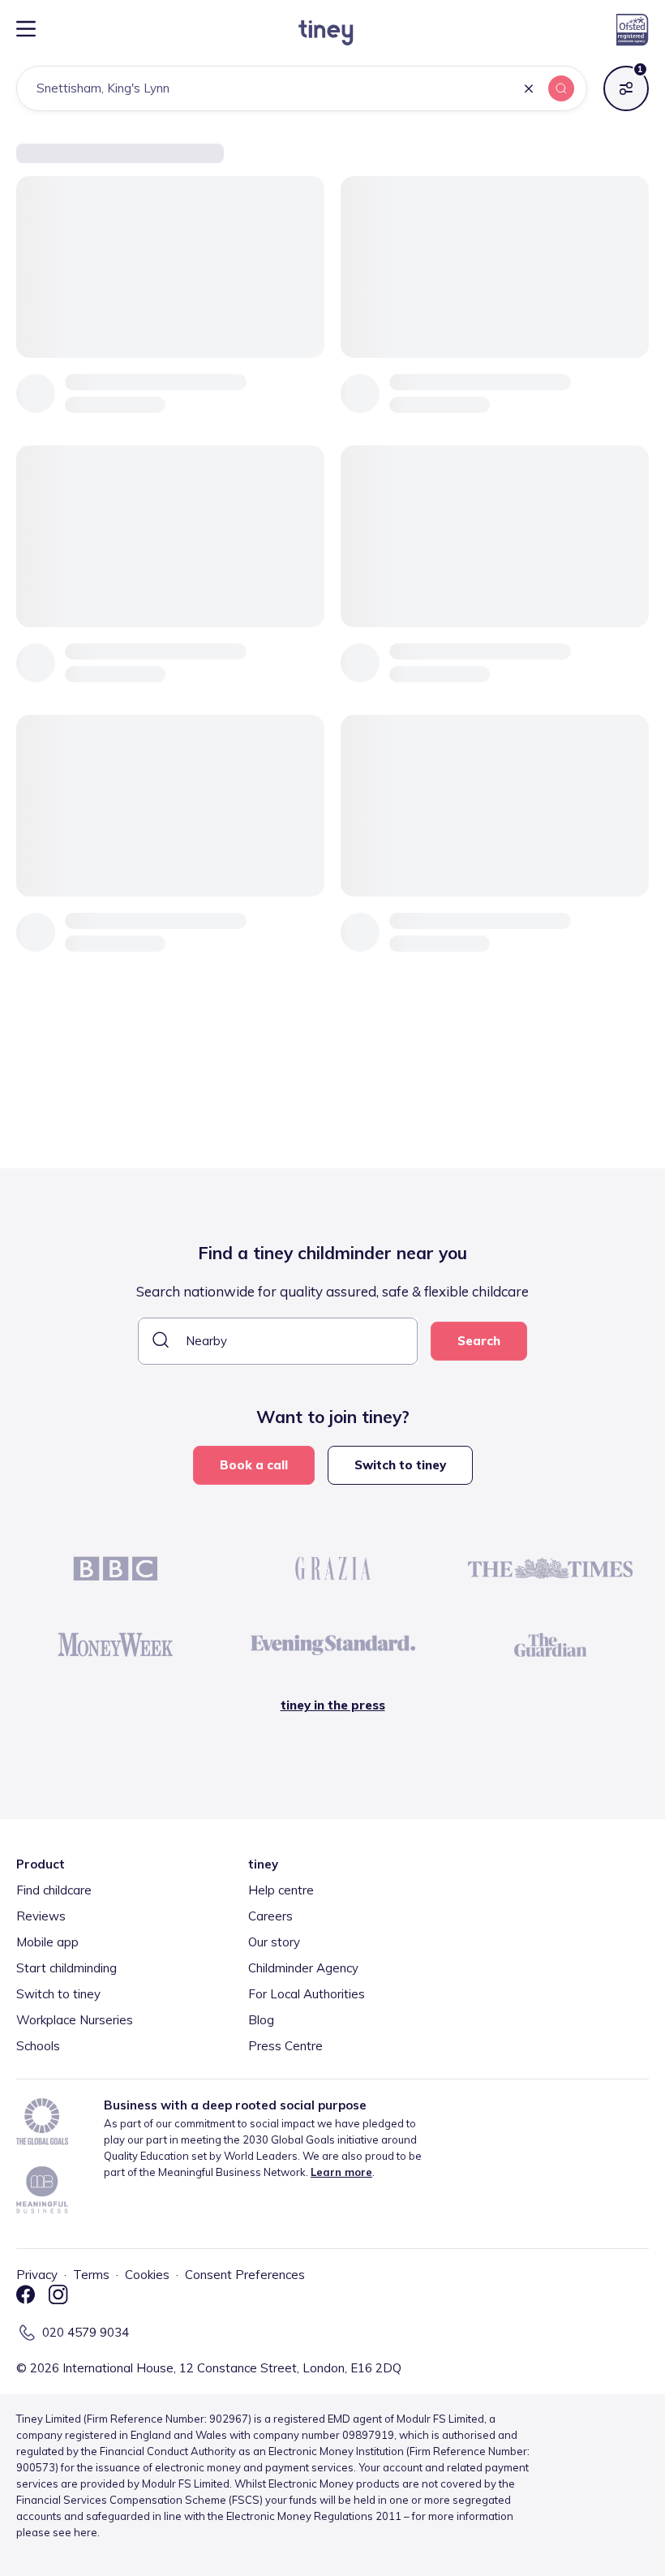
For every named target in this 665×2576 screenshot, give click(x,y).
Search (479, 1341)
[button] (529, 90)
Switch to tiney (400, 1465)
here (86, 2532)
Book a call (254, 1465)
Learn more (341, 2172)
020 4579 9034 (86, 2332)
